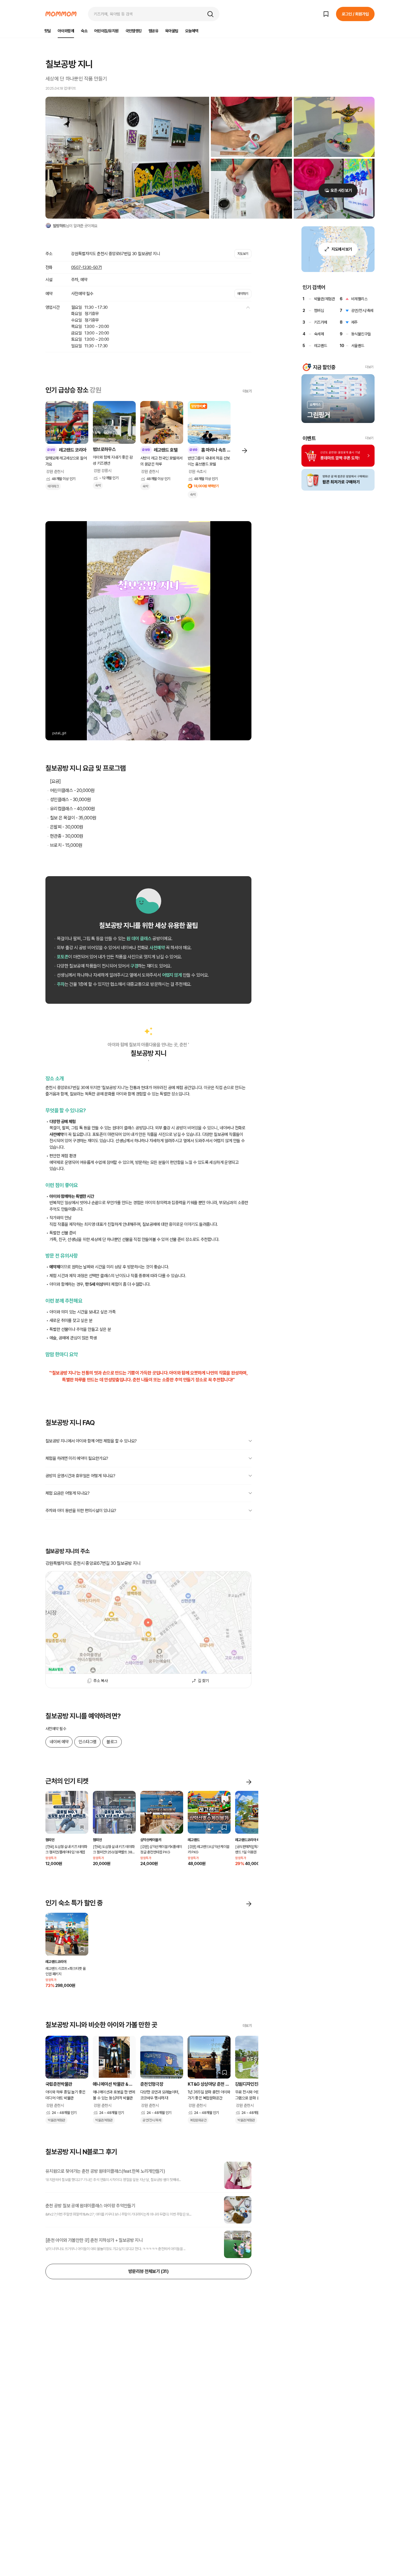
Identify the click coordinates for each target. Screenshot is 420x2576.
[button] (210, 14)
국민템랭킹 (134, 31)
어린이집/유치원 (106, 31)
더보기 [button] (369, 367)
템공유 (153, 31)
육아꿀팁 (172, 31)
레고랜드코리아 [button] (56, 1962)
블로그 (112, 1742)
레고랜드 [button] (194, 1840)
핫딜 (48, 31)
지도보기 (243, 254)
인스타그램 (87, 1742)
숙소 (84, 31)
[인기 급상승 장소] (245, 450)
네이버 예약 (59, 1742)
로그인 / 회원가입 (355, 14)
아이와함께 (66, 31)
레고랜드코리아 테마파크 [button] (252, 1840)
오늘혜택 (192, 31)
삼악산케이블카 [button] (151, 1840)
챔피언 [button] (50, 1840)
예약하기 (243, 294)
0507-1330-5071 (87, 267)
